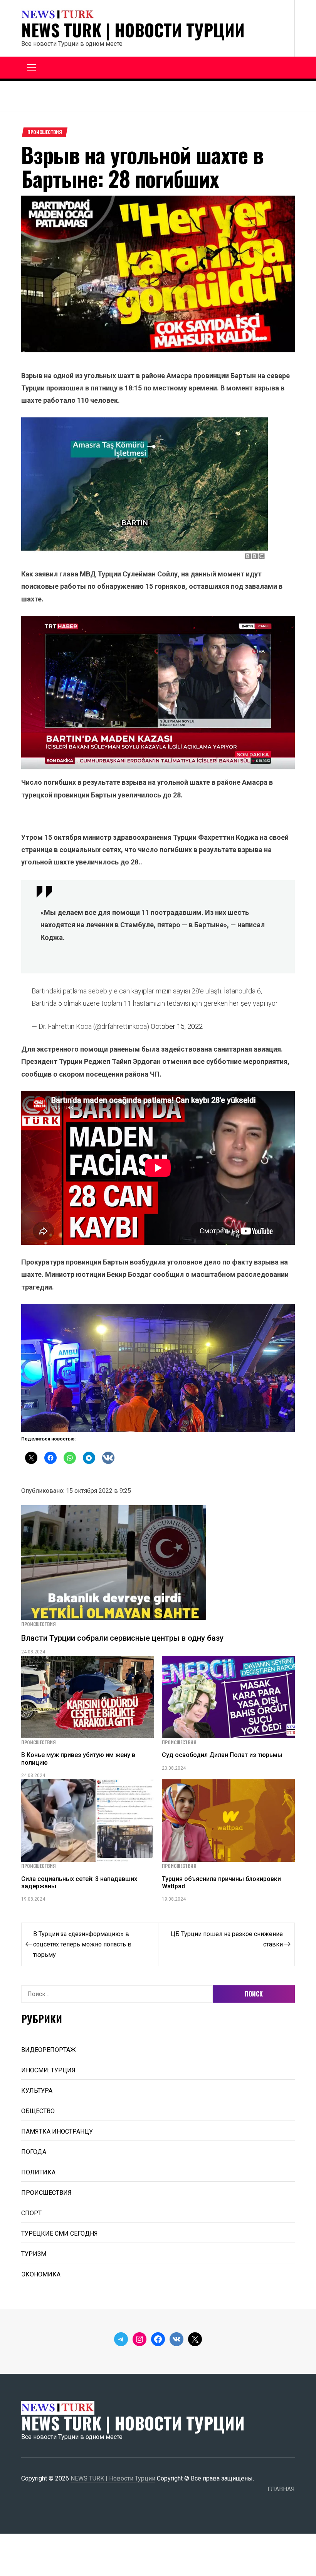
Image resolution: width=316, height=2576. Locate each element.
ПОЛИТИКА (38, 2172)
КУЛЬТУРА (37, 2091)
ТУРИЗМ (34, 2254)
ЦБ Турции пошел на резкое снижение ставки (227, 1939)
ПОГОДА (34, 2152)
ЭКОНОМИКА (41, 2274)
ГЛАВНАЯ (281, 2489)
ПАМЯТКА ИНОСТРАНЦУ (57, 2131)
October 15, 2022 (177, 1026)
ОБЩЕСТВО (38, 2111)
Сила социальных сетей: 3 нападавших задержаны (79, 1883)
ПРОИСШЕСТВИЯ (45, 132)
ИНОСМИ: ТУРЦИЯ (48, 2070)
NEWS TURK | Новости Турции (133, 30)
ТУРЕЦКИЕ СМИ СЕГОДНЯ (60, 2233)
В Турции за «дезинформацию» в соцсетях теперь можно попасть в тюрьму (82, 1944)
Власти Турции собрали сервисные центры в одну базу (122, 1638)
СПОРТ (31, 2213)
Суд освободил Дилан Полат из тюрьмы (222, 1755)
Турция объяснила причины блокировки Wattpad (221, 1883)
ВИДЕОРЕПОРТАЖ (49, 2050)
